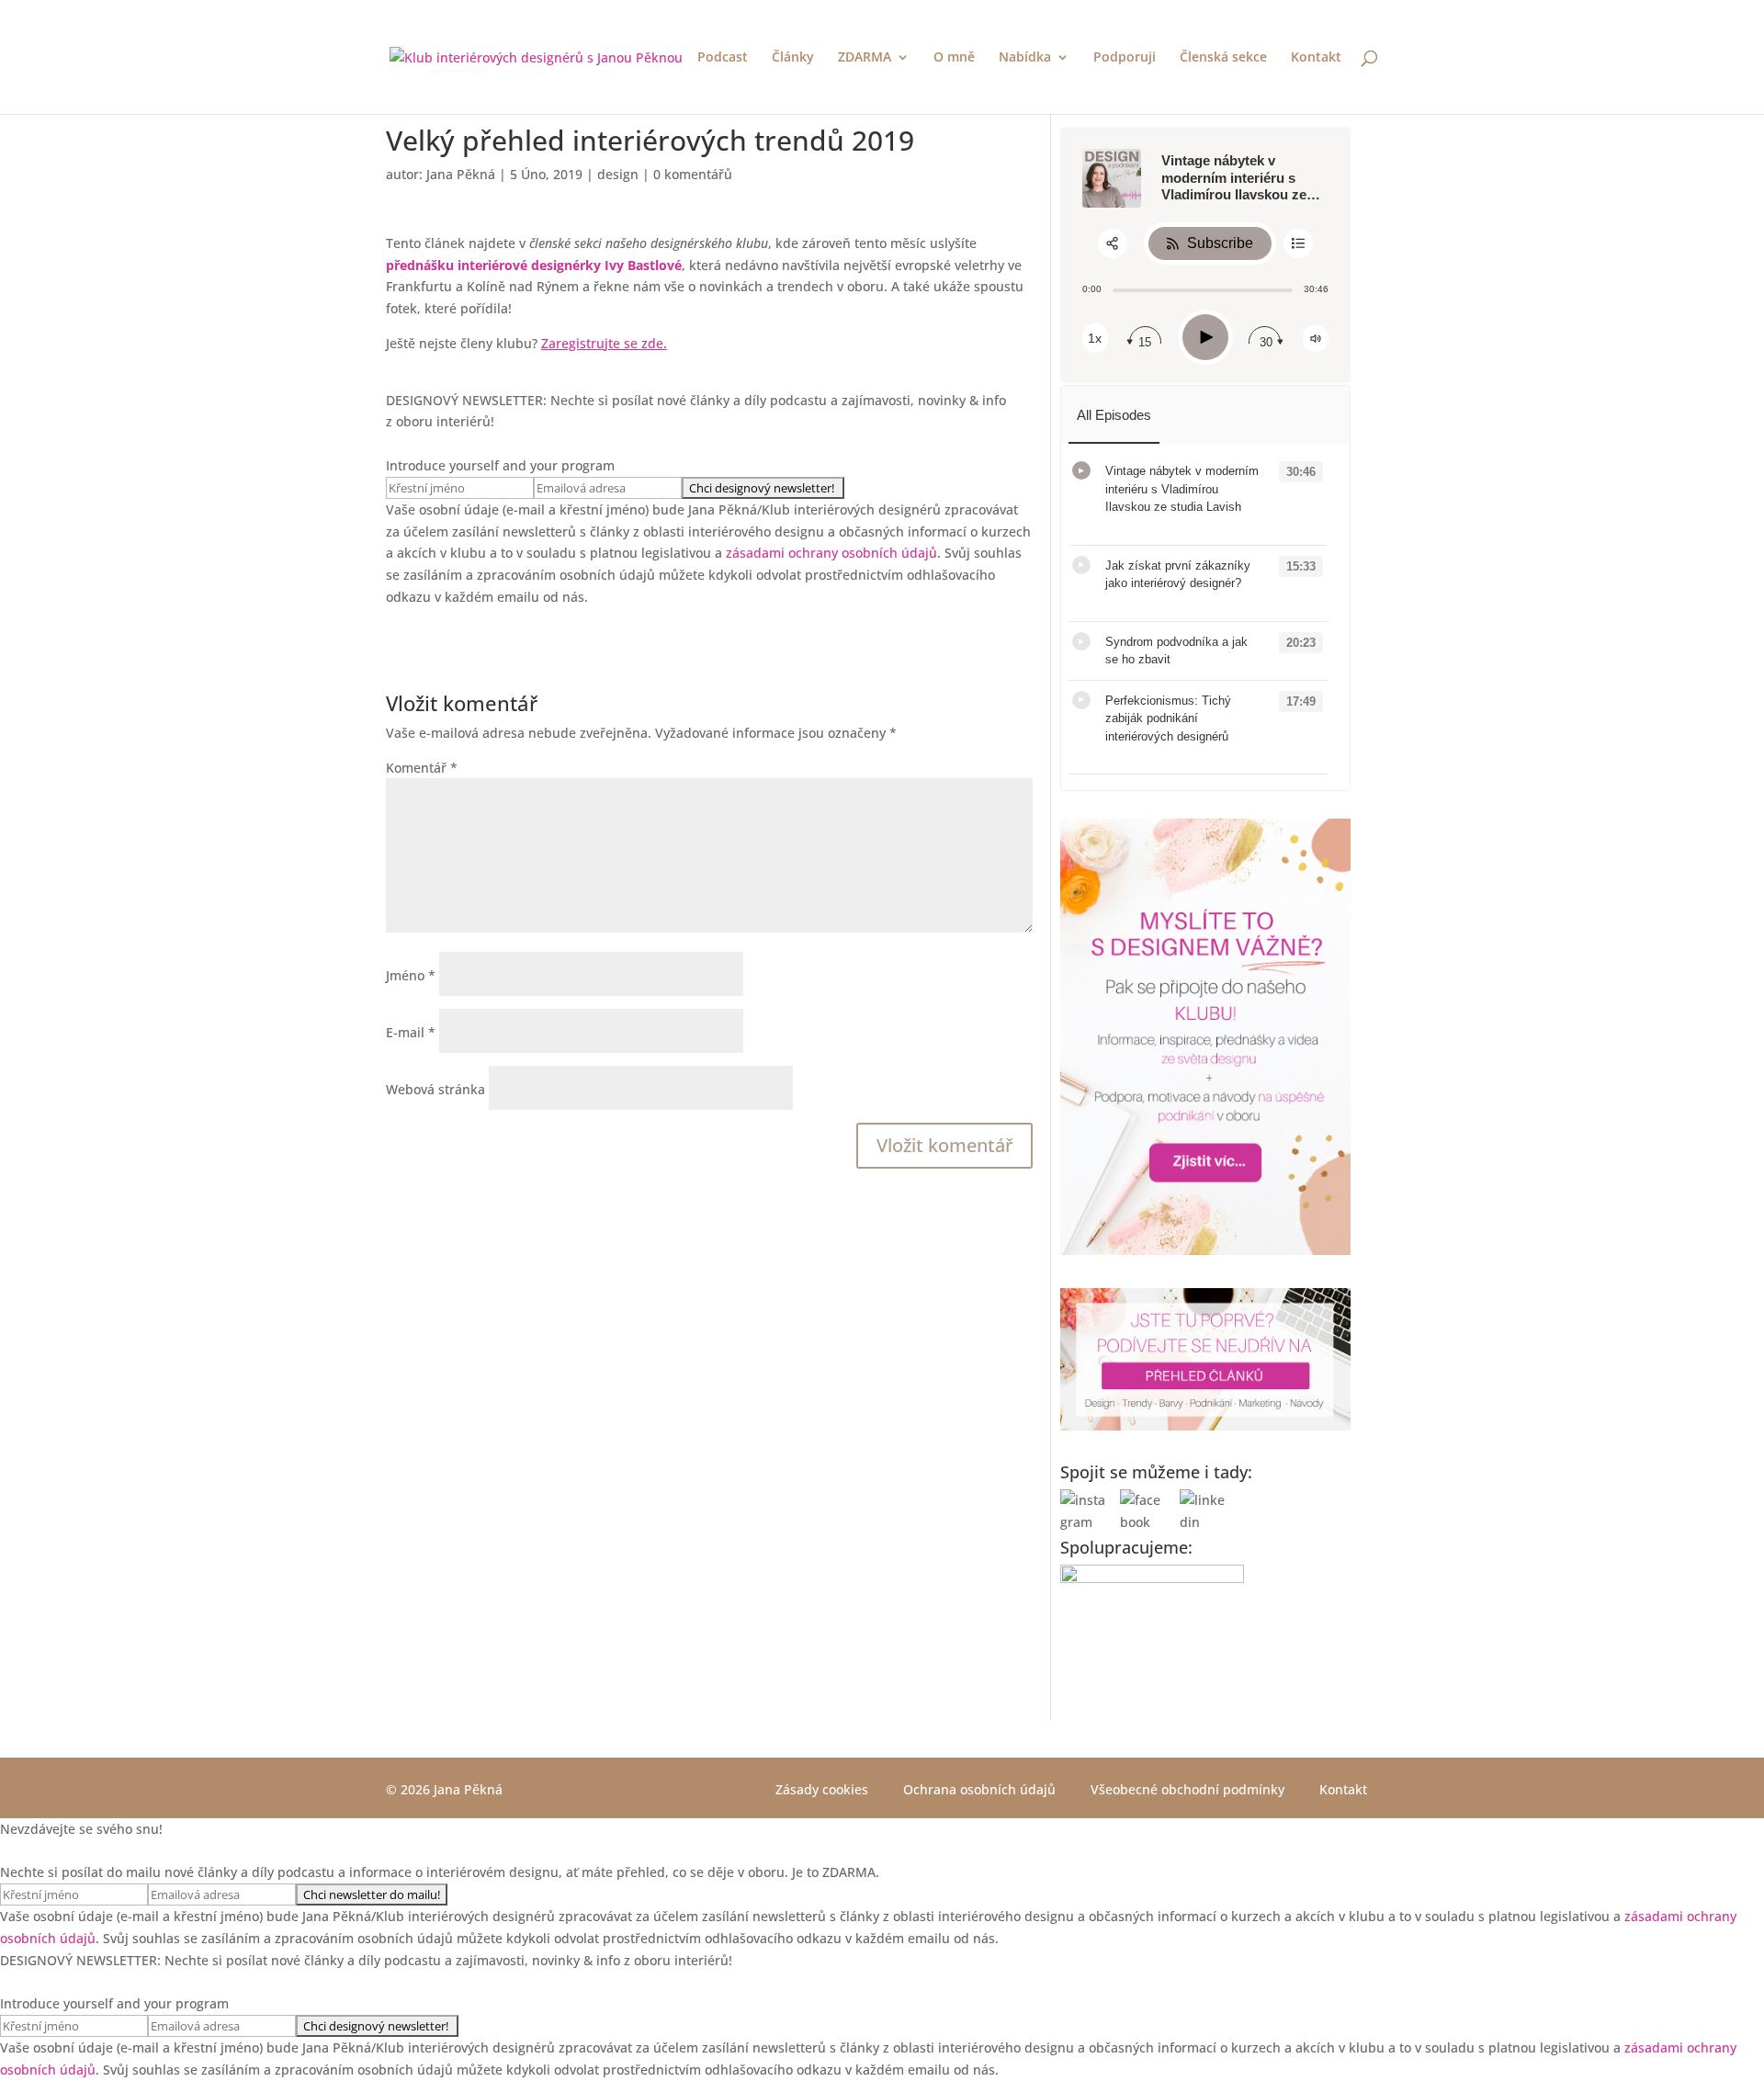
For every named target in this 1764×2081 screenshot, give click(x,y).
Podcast (723, 58)
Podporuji (1125, 58)
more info (1129, 526)
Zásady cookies (822, 1789)
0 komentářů (693, 174)
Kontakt (1316, 58)
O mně (954, 58)
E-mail (411, 1032)
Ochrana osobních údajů (979, 1789)
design (618, 174)
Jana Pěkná (461, 174)
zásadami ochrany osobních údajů (831, 553)
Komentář (422, 768)
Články (793, 58)
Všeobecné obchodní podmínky (1187, 1789)
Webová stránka (435, 1089)
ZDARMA (865, 58)
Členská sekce (1223, 58)
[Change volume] (1316, 339)
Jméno (411, 975)
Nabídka (1025, 58)
